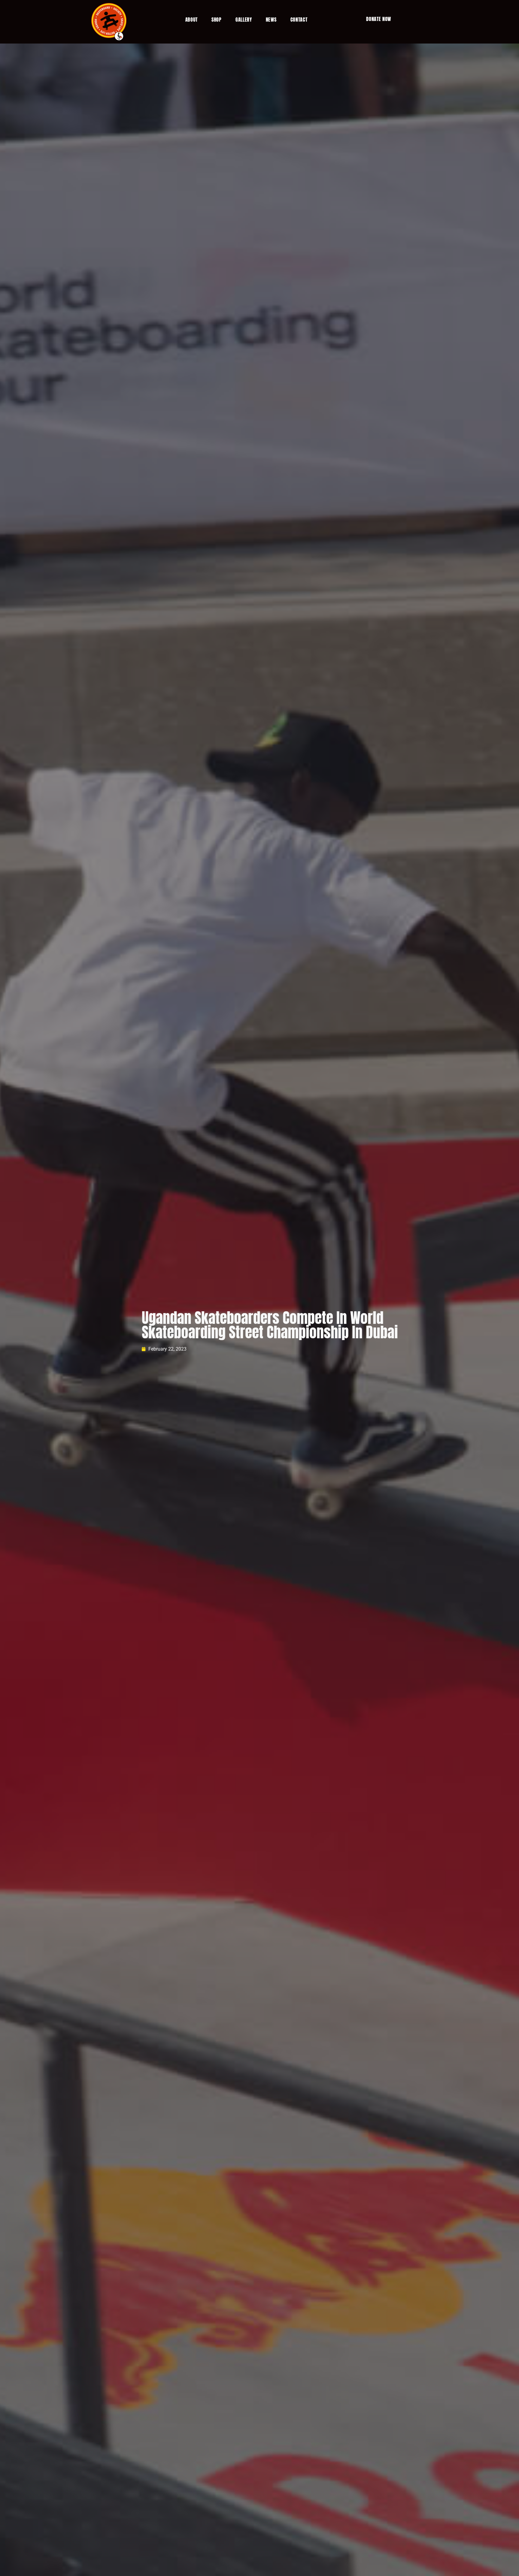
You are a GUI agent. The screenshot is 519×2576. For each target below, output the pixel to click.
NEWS (271, 20)
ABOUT (192, 20)
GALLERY (244, 20)
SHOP (217, 20)
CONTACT (299, 20)
